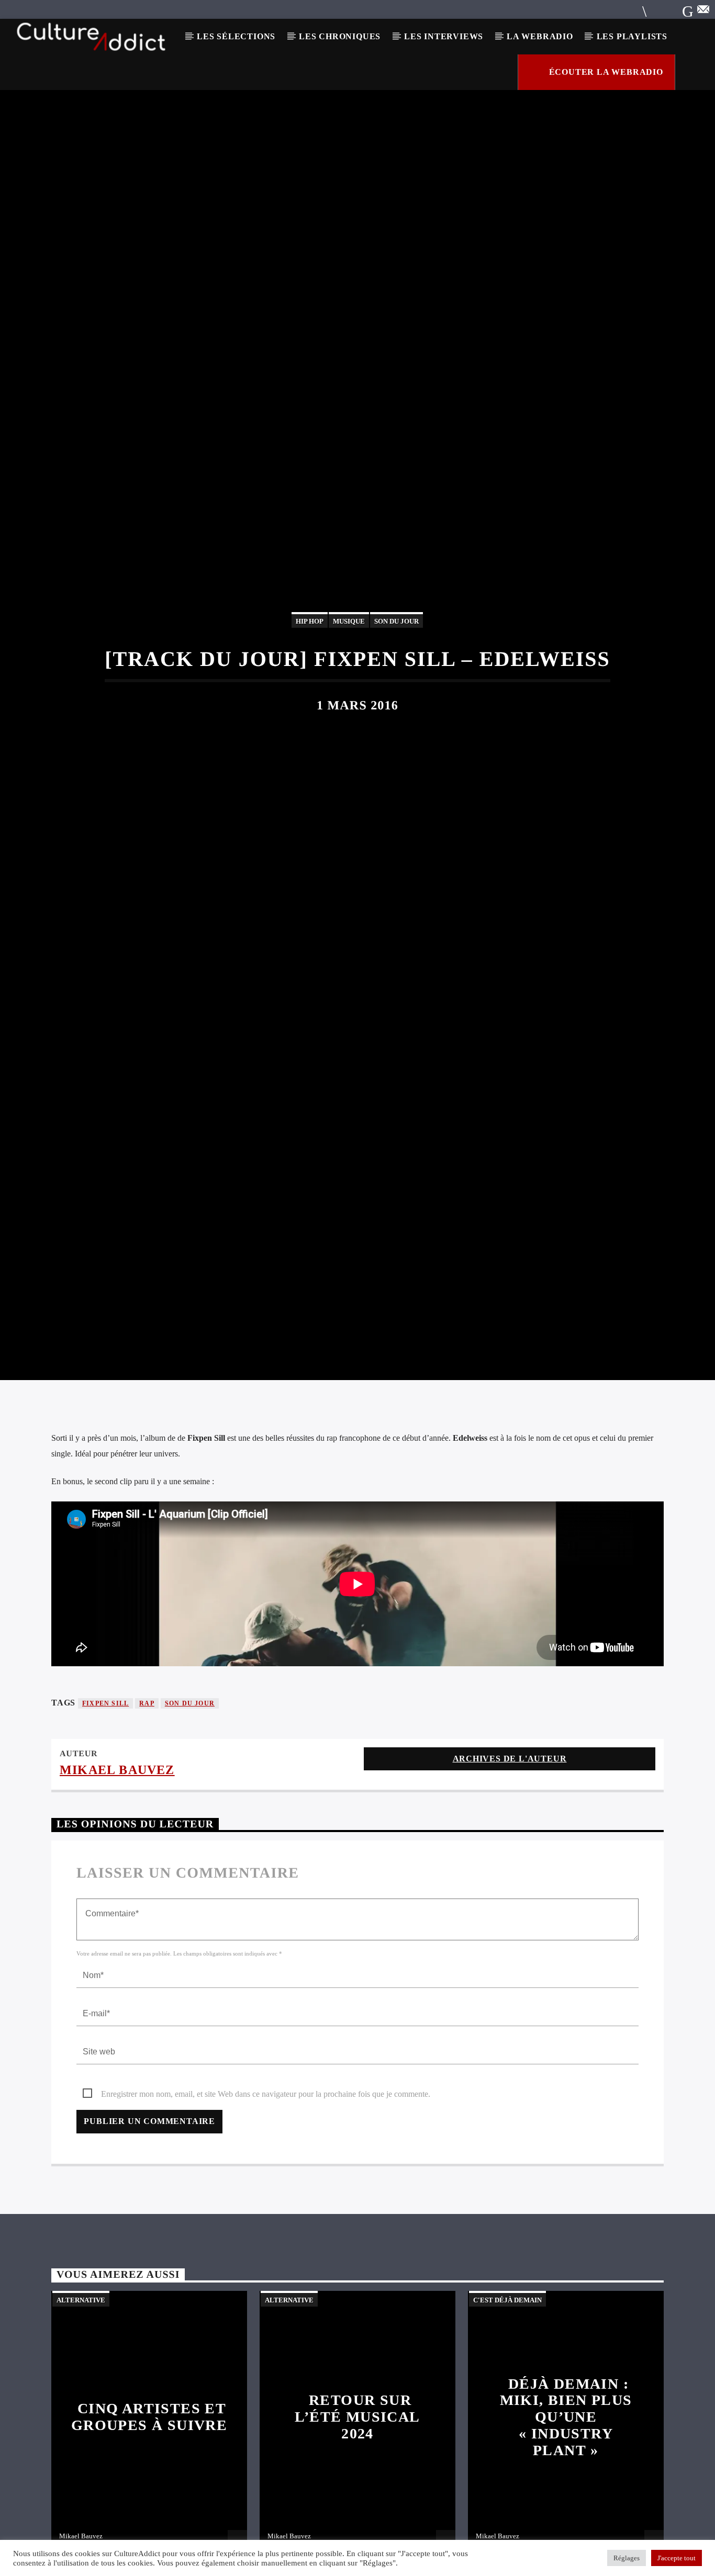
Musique (349, 671)
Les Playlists (632, 36)
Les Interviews (444, 36)
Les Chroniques (340, 36)
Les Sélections (236, 36)
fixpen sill (105, 1812)
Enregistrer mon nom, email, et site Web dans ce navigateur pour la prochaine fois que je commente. (266, 2202)
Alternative (81, 2408)
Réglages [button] (627, 2558)
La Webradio (540, 36)
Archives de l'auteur (510, 1867)
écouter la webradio (605, 72)
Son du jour (396, 671)
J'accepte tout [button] (677, 2558)
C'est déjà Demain (507, 2408)
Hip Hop (310, 671)
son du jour (190, 1812)
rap (147, 1812)
